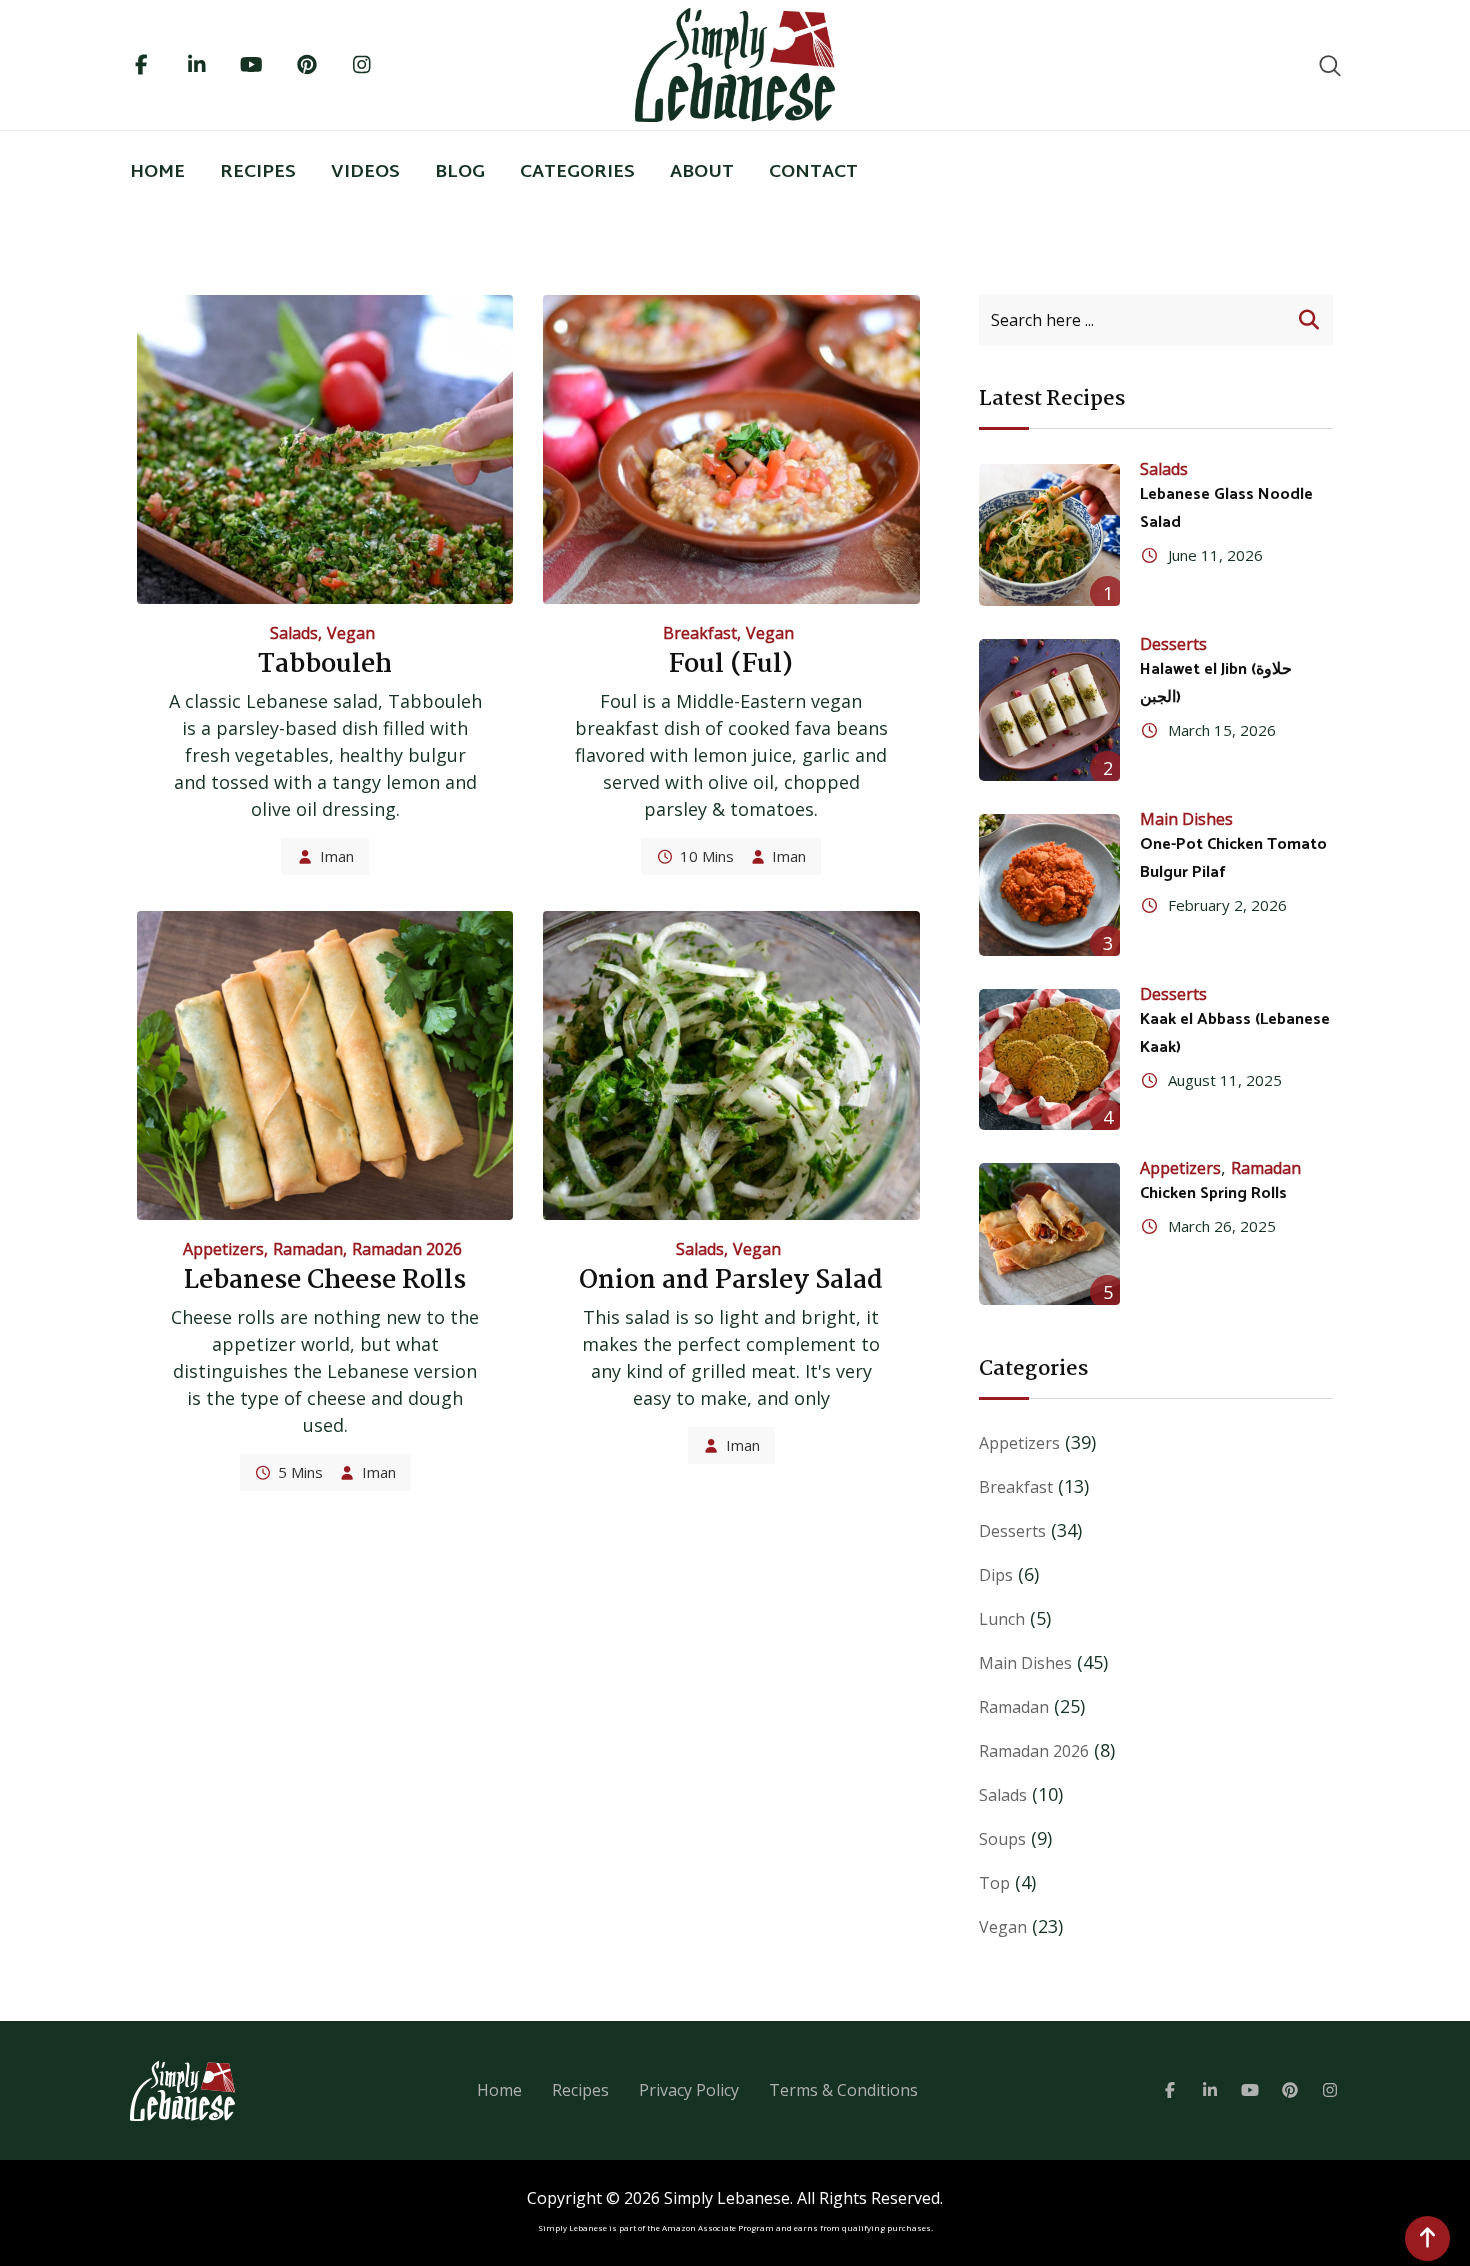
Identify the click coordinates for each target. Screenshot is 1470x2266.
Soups (1002, 1839)
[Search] (1330, 64)
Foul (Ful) (731, 665)
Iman (337, 856)
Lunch (1002, 1619)
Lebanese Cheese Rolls (325, 1281)
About (702, 172)
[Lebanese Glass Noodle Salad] (1050, 535)
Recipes (258, 172)
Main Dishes (1186, 819)
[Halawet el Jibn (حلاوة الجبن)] (1050, 710)
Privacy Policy (689, 2090)
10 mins (707, 856)
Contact (813, 172)
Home (157, 172)
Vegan (351, 633)
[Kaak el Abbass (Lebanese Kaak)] (1050, 1060)
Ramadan (308, 1249)
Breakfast (700, 633)
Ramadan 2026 (407, 1249)
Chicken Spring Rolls (1213, 1193)
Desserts (1173, 644)
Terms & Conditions (843, 2090)
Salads (294, 633)
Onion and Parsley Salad (731, 1281)
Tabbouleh (325, 665)
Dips (996, 1575)
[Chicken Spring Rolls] (1050, 1234)
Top (994, 1883)
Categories (577, 172)
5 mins (300, 1472)
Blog (460, 172)
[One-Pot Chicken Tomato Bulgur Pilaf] (1050, 885)
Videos (365, 172)
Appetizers (223, 1249)
